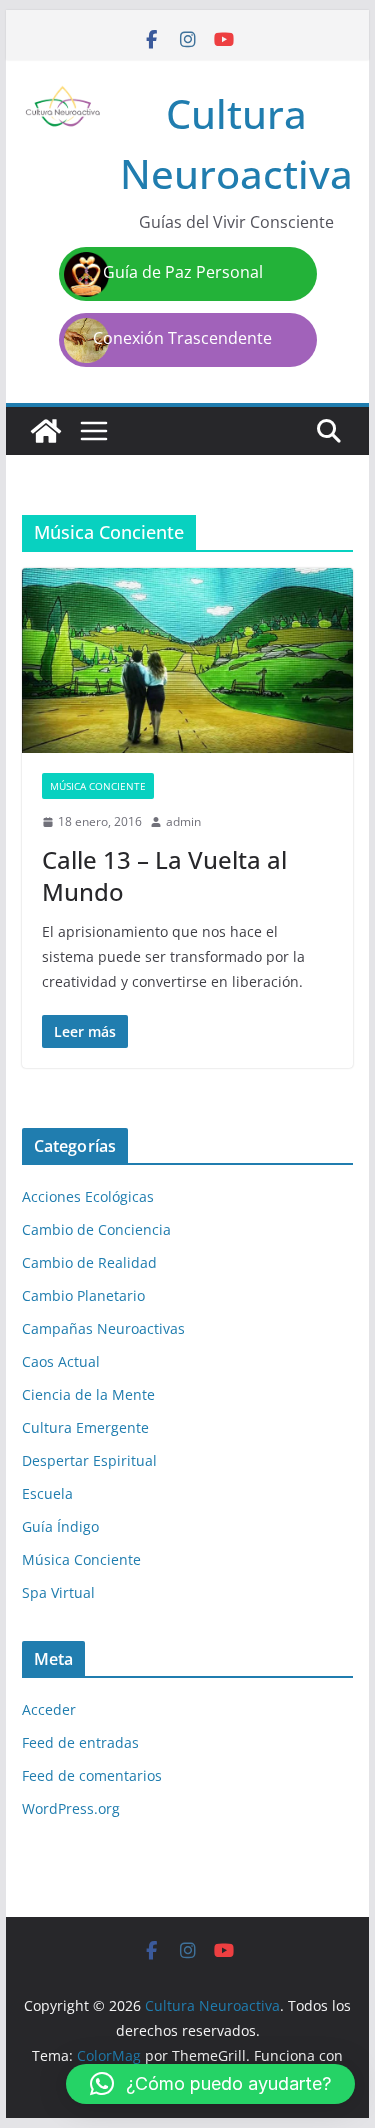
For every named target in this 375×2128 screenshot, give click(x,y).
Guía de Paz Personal (183, 272)
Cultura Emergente (85, 1427)
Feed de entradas (80, 1742)
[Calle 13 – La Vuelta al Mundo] (188, 660)
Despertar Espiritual (89, 1460)
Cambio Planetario (83, 1295)
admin (183, 821)
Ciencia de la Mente (88, 1394)
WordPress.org (71, 1808)
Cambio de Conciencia (96, 1229)
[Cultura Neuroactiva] (46, 431)
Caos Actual (61, 1361)
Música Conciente (98, 786)
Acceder (49, 1709)
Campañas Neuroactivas (103, 1328)
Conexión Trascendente (182, 338)
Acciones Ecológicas (88, 1196)
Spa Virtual (58, 1592)
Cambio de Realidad (89, 1262)
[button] (210, 2084)
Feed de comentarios (92, 1775)
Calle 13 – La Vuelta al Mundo (164, 875)
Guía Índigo (60, 1526)
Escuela (47, 1493)
